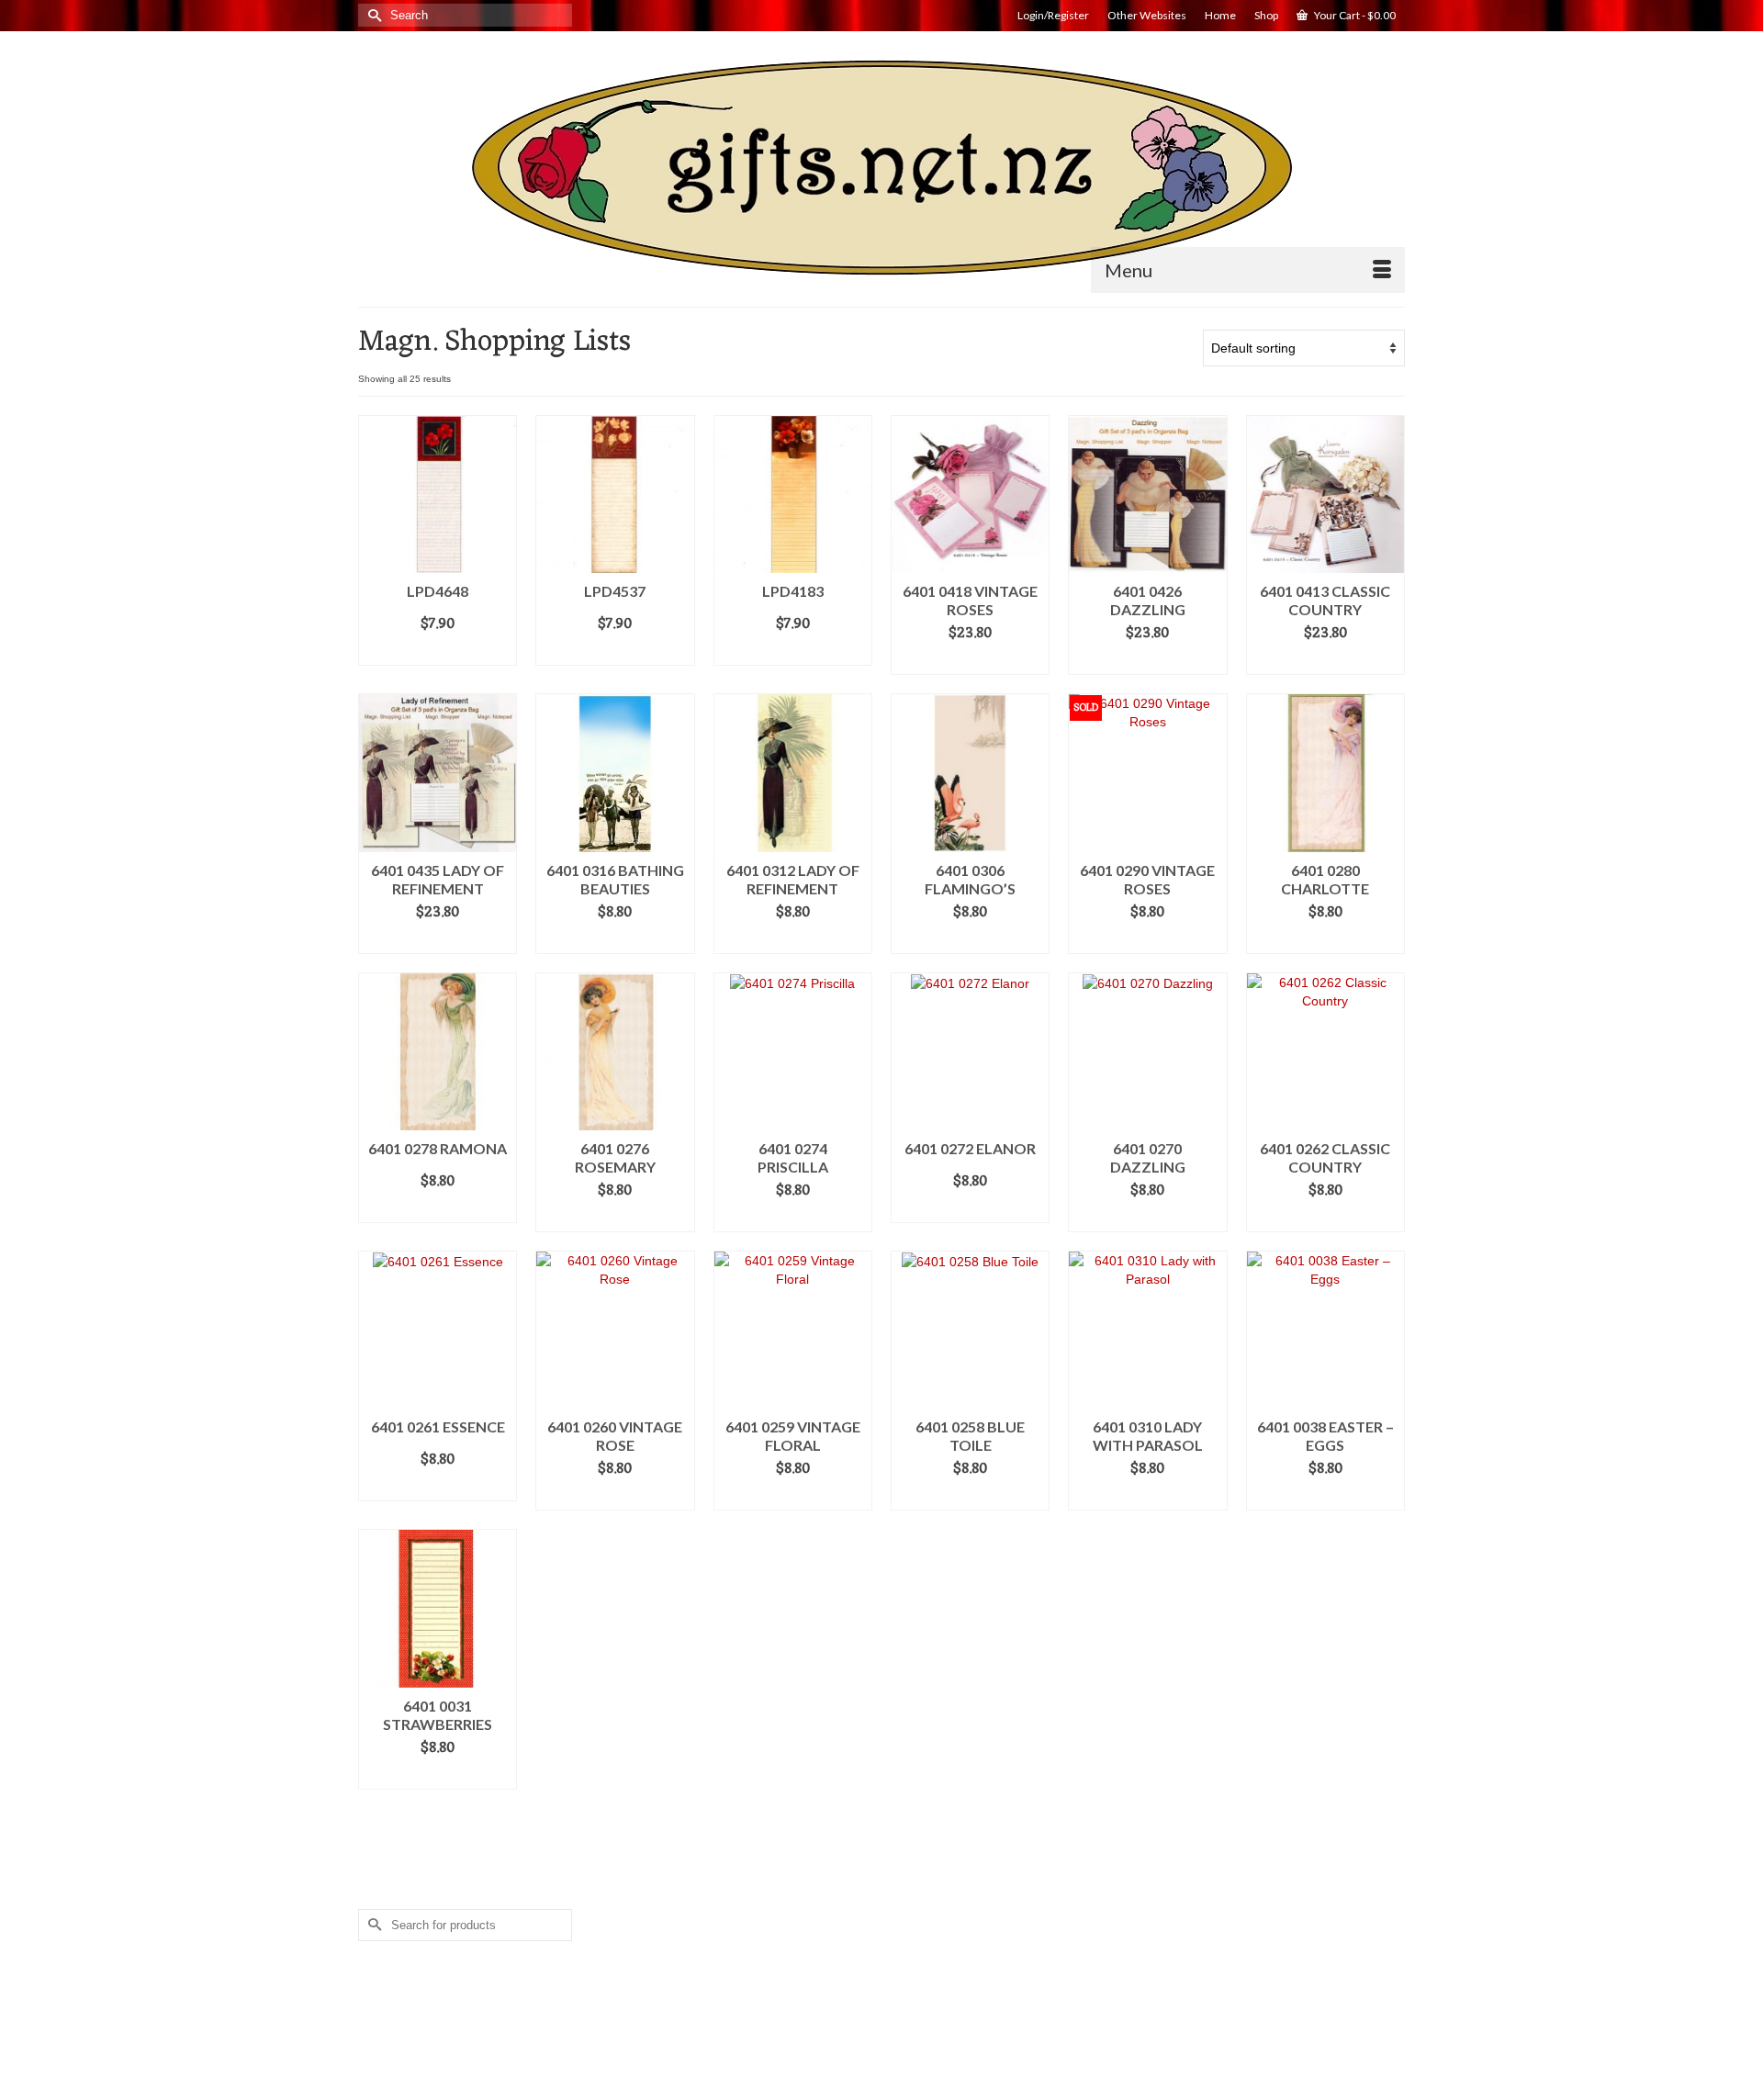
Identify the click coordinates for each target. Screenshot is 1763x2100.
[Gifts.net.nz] (881, 168)
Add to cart (438, 652)
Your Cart (1354, 15)
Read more (1148, 940)
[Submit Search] (372, 15)
